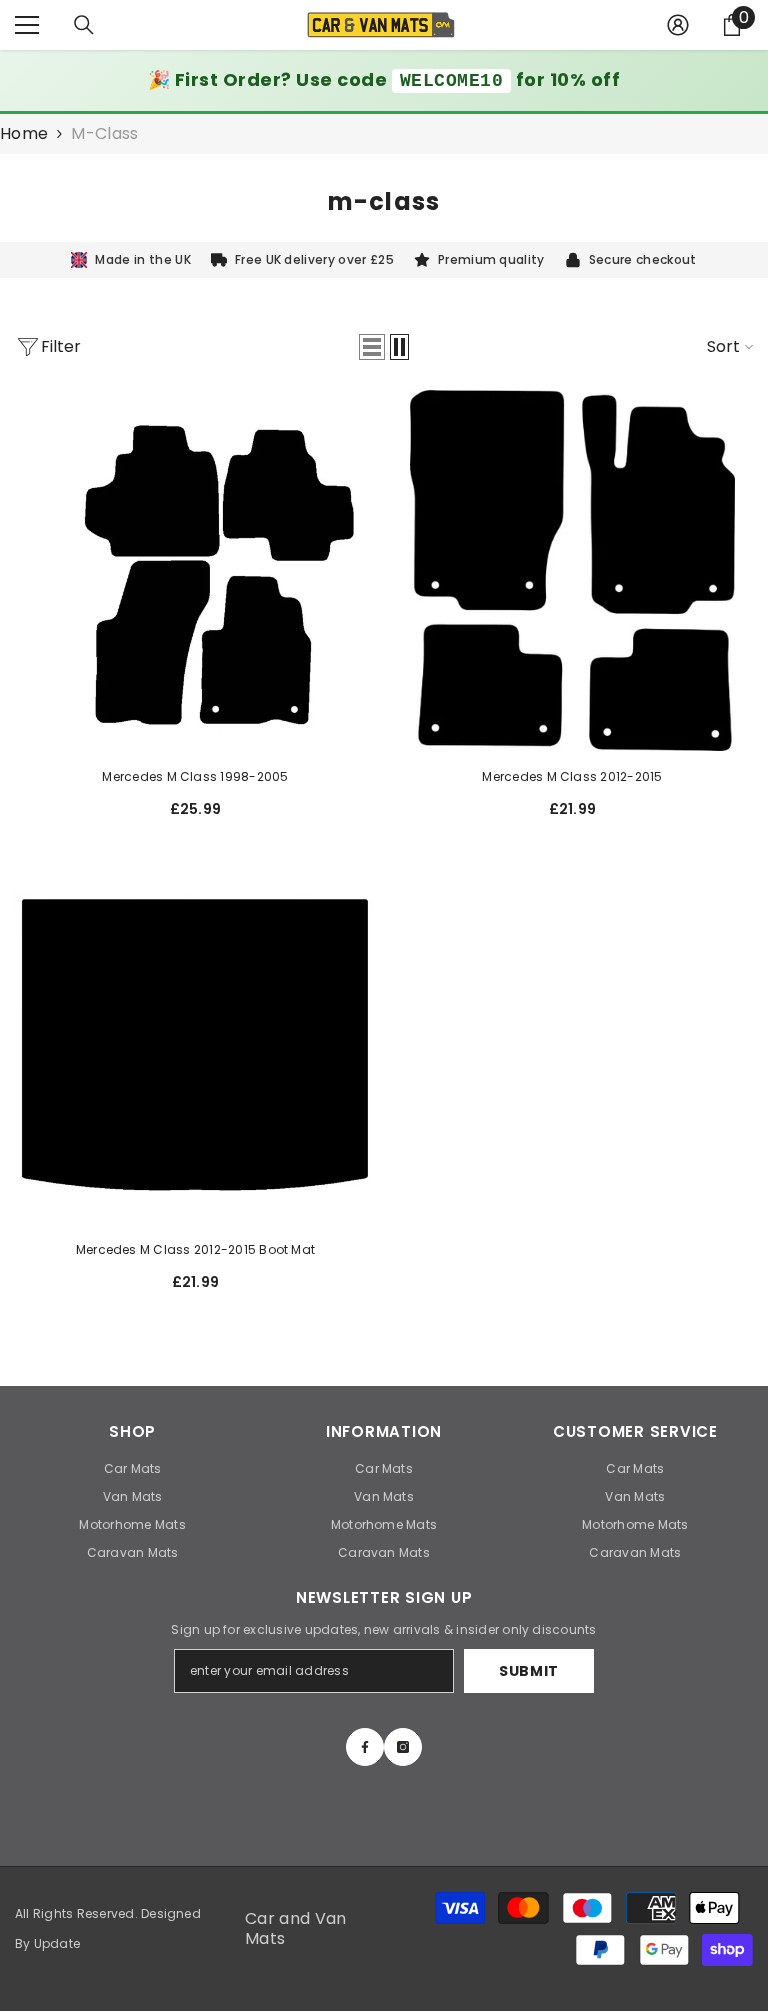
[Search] (84, 25)
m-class (104, 133)
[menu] (27, 25)
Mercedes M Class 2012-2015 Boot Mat (195, 1249)
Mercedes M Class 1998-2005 (195, 776)
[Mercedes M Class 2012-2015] (572, 570)
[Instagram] (403, 1747)
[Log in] (678, 25)
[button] (372, 347)
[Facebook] (365, 1747)
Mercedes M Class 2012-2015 (572, 776)
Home (24, 134)
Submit (529, 1671)
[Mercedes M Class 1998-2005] (195, 570)
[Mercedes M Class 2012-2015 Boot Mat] (195, 1043)
